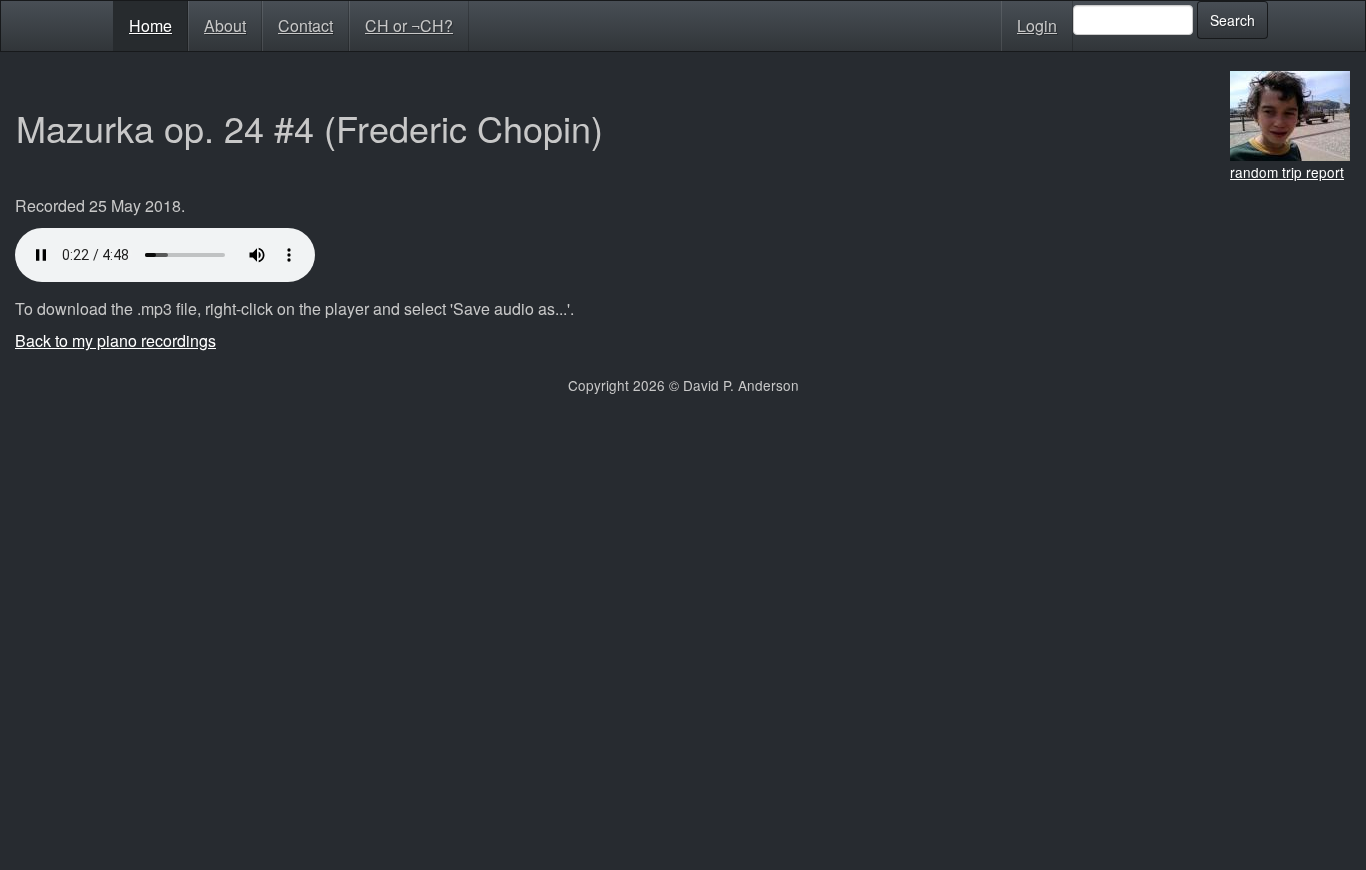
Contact (305, 25)
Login (1037, 25)
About (225, 25)
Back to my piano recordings (115, 340)
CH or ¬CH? (409, 25)
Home (150, 25)
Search (1232, 20)
